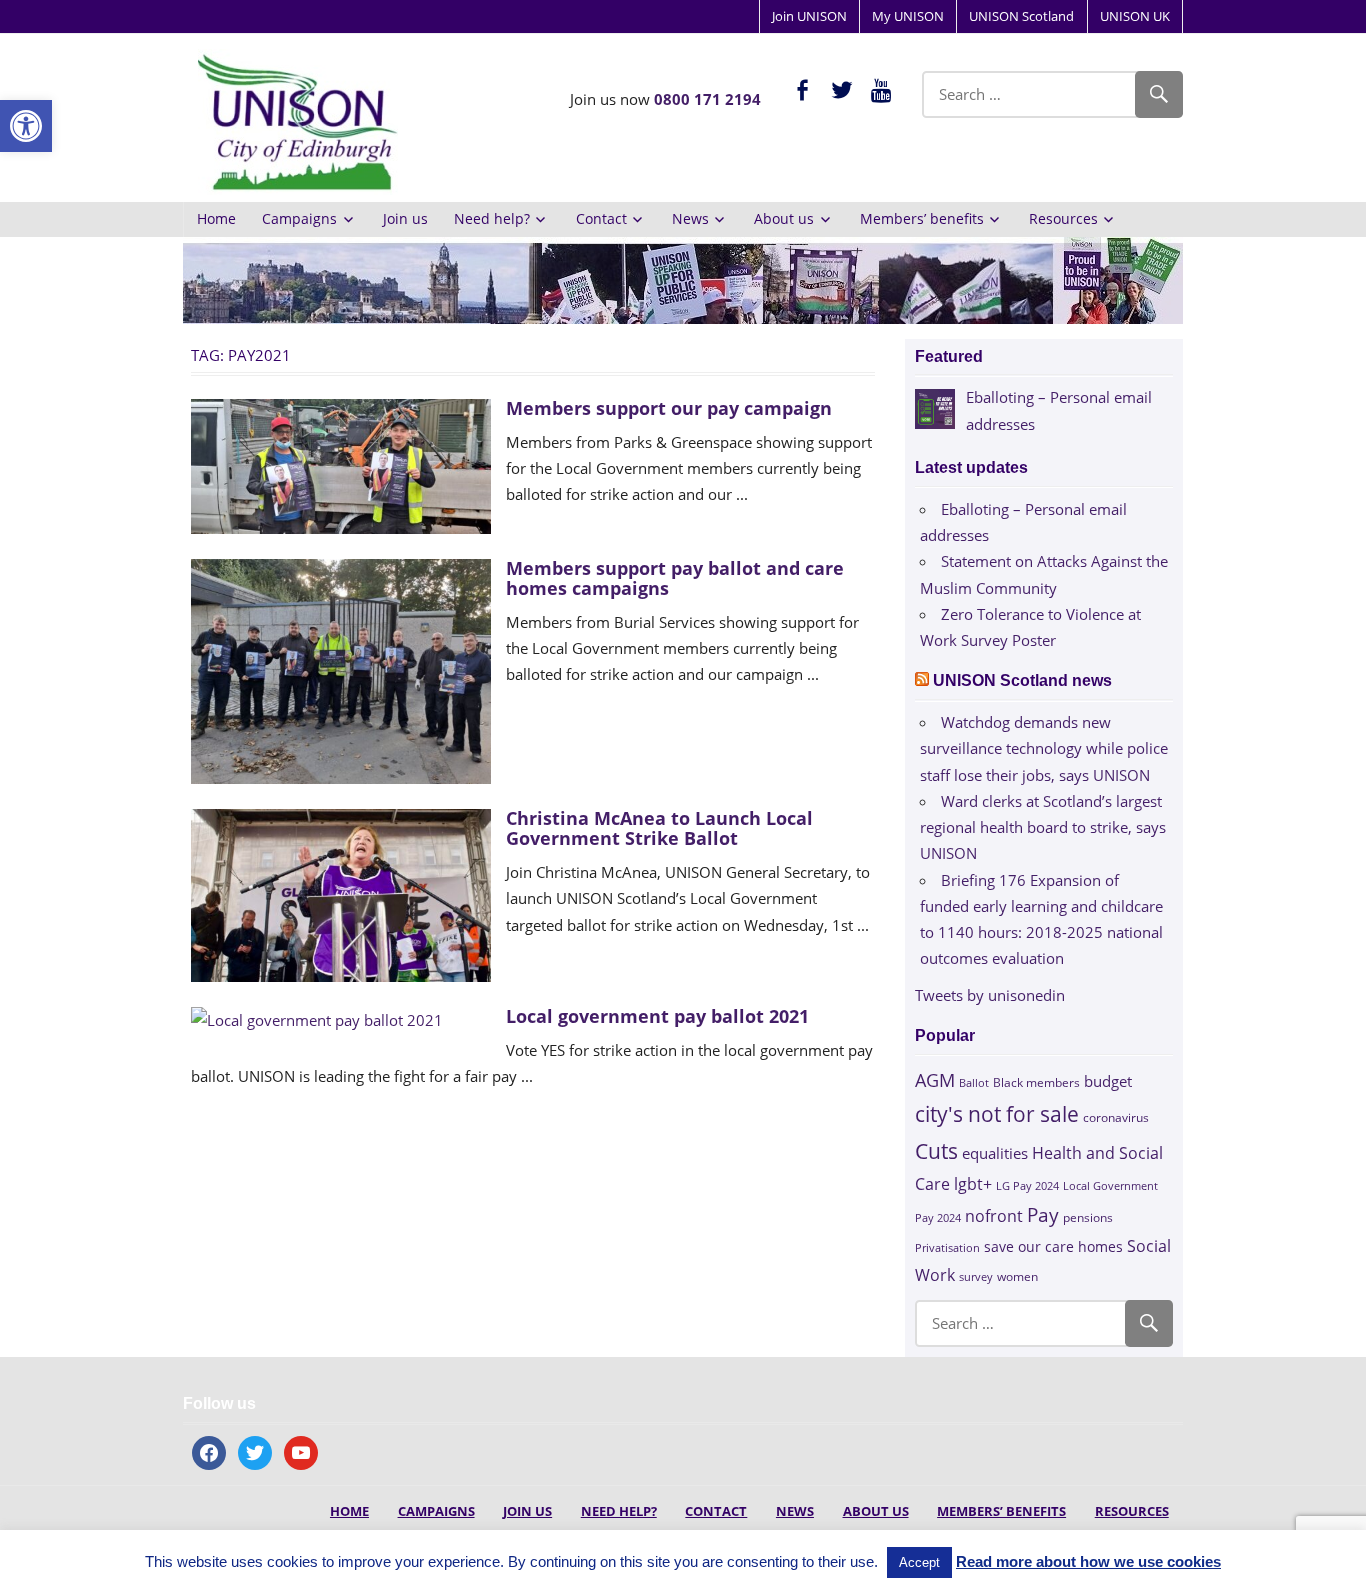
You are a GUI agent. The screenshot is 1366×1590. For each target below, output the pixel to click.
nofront (994, 1216)
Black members (1036, 1082)
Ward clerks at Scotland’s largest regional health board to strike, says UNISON (1043, 827)
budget (1108, 1081)
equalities (995, 1153)
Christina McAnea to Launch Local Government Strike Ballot (659, 828)
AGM (935, 1079)
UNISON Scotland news (1022, 680)
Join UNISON (809, 16)
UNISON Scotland (1021, 16)
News (690, 218)
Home (216, 218)
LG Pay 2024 (1027, 1185)
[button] (26, 126)
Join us (405, 218)
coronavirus (1116, 1117)
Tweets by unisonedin (990, 995)
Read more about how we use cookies (1088, 1561)
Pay (1043, 1214)
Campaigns (299, 218)
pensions (1088, 1217)
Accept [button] (919, 1562)
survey (976, 1276)
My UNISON (908, 16)
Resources (1063, 218)
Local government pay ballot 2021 (657, 1016)
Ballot (974, 1083)
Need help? (492, 218)
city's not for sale (997, 1114)
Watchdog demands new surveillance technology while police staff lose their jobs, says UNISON (1044, 748)
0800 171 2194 (707, 99)
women (1017, 1276)
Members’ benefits (922, 218)
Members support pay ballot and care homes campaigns (675, 578)
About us (784, 218)
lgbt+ (973, 1184)
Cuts (936, 1150)
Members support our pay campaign (669, 408)
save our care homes (1053, 1246)
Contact (601, 218)
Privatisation (947, 1247)
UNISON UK (1135, 16)
